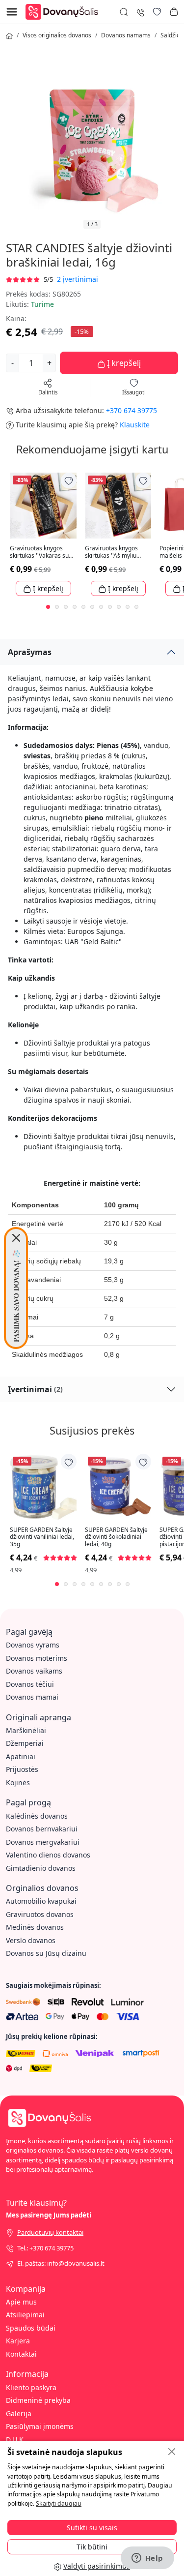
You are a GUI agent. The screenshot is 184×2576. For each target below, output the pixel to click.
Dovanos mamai (32, 1697)
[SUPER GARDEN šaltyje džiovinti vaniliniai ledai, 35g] (43, 1487)
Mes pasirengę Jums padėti (49, 2215)
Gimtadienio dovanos (41, 1868)
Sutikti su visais (92, 2528)
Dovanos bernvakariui (42, 1829)
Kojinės (18, 1782)
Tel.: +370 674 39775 (45, 2248)
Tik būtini (92, 2547)
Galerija (19, 2413)
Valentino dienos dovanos (48, 1855)
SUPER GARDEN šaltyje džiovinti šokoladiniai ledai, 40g (116, 1537)
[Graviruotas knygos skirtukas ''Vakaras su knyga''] (43, 506)
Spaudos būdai (31, 2328)
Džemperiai (25, 1743)
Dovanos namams (126, 35)
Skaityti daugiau (59, 2503)
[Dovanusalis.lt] (64, 11)
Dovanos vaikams (34, 1671)
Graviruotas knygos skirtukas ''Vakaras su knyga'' (39, 552)
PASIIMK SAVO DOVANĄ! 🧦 (16, 1296)
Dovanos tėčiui (30, 1684)
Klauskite (135, 425)
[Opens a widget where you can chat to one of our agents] (147, 2559)
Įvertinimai (35, 1389)
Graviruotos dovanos (40, 1914)
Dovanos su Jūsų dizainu (46, 1953)
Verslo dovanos (31, 1940)
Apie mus (21, 2302)
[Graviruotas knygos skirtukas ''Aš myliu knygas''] (118, 506)
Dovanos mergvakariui (43, 1842)
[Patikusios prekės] (157, 12)
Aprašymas (30, 652)
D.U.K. (16, 2440)
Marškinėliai (26, 1730)
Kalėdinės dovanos (37, 1816)
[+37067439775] (140, 12)
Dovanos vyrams (33, 1645)
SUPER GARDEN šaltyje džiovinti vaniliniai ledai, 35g (42, 1537)
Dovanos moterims (37, 1658)
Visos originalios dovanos (57, 35)
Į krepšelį (123, 363)
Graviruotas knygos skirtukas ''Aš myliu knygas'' (111, 552)
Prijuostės (22, 1769)
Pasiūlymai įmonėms (40, 2426)
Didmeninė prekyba (38, 2400)
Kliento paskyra (31, 2387)
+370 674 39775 (131, 410)
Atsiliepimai (25, 2315)
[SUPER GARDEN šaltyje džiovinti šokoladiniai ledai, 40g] (118, 1487)
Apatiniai (21, 1756)
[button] (174, 12)
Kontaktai (21, 2354)
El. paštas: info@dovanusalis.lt (61, 2263)
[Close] (16, 1238)
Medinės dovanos (35, 1927)
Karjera (18, 2341)
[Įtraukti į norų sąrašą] (69, 480)
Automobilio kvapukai (41, 1901)
